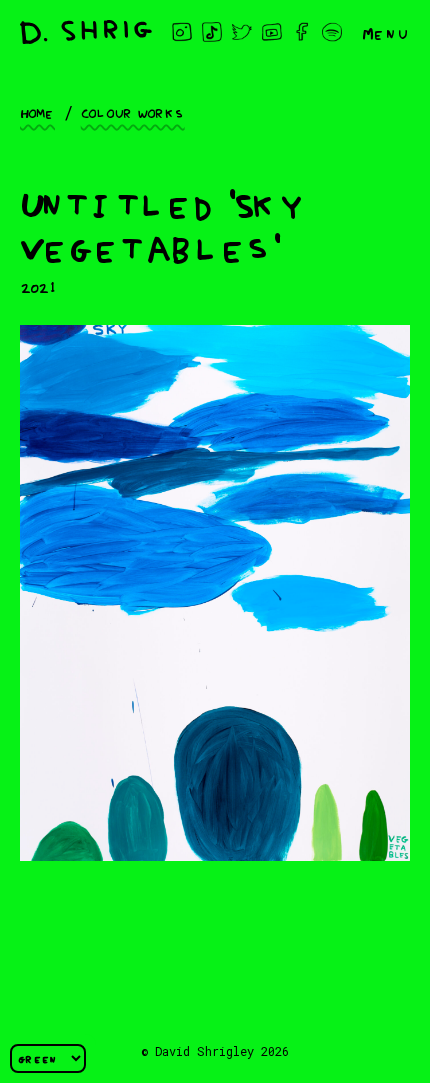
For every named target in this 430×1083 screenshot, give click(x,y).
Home (37, 112)
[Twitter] (242, 32)
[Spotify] (332, 32)
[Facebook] (302, 32)
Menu (386, 32)
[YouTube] (272, 32)
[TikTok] (212, 32)
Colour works (133, 112)
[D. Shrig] (86, 32)
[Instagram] (182, 32)
